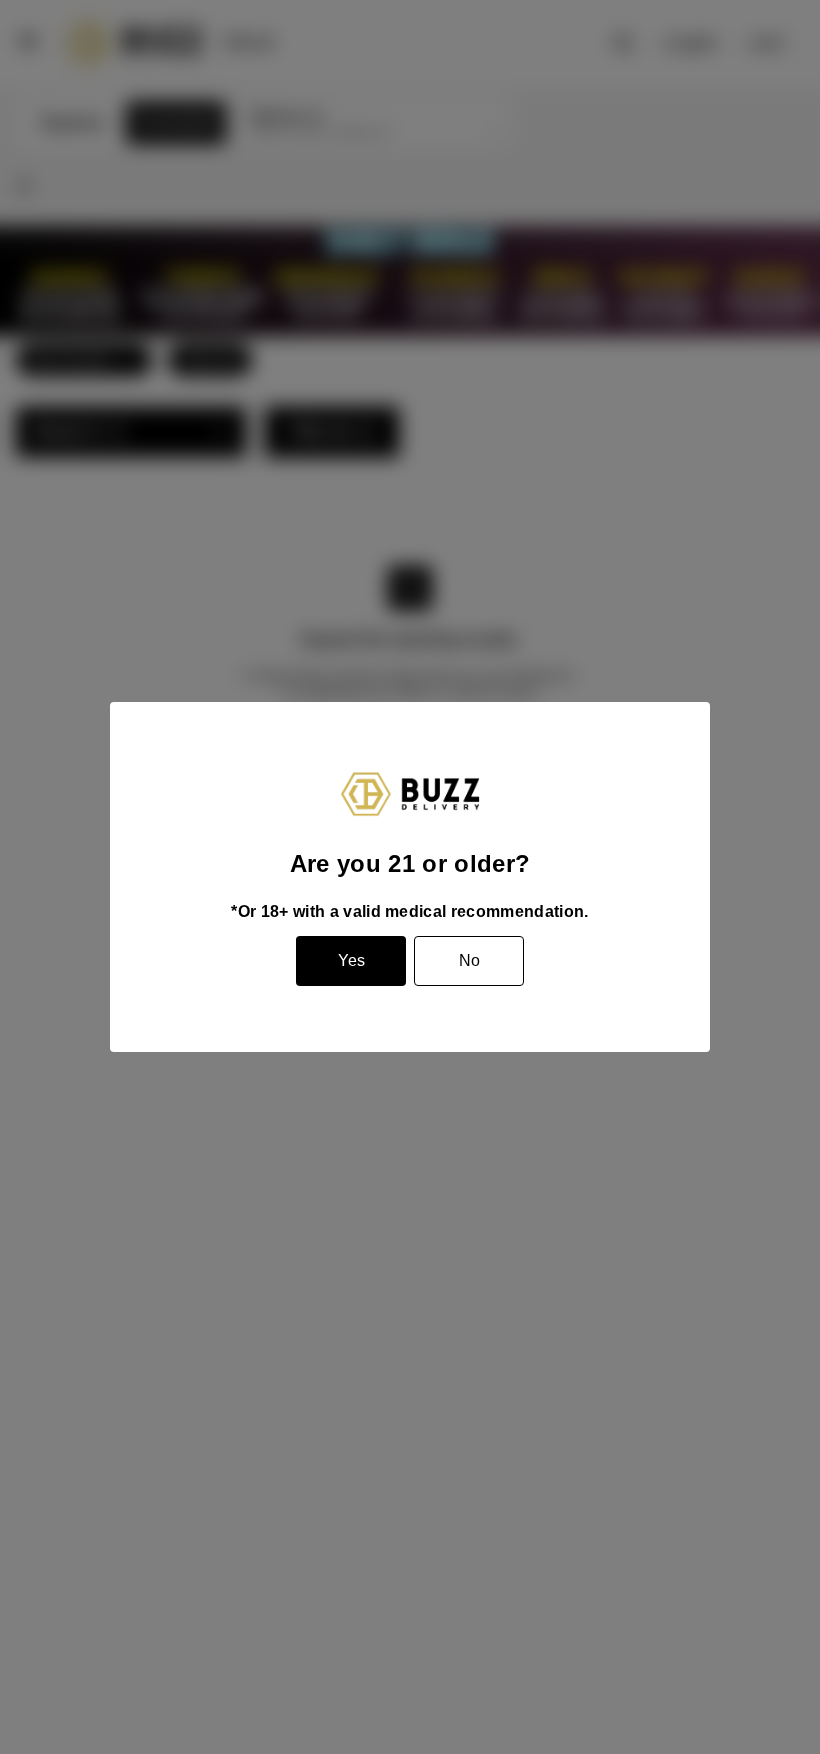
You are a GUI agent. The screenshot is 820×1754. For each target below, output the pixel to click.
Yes (351, 960)
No (469, 960)
